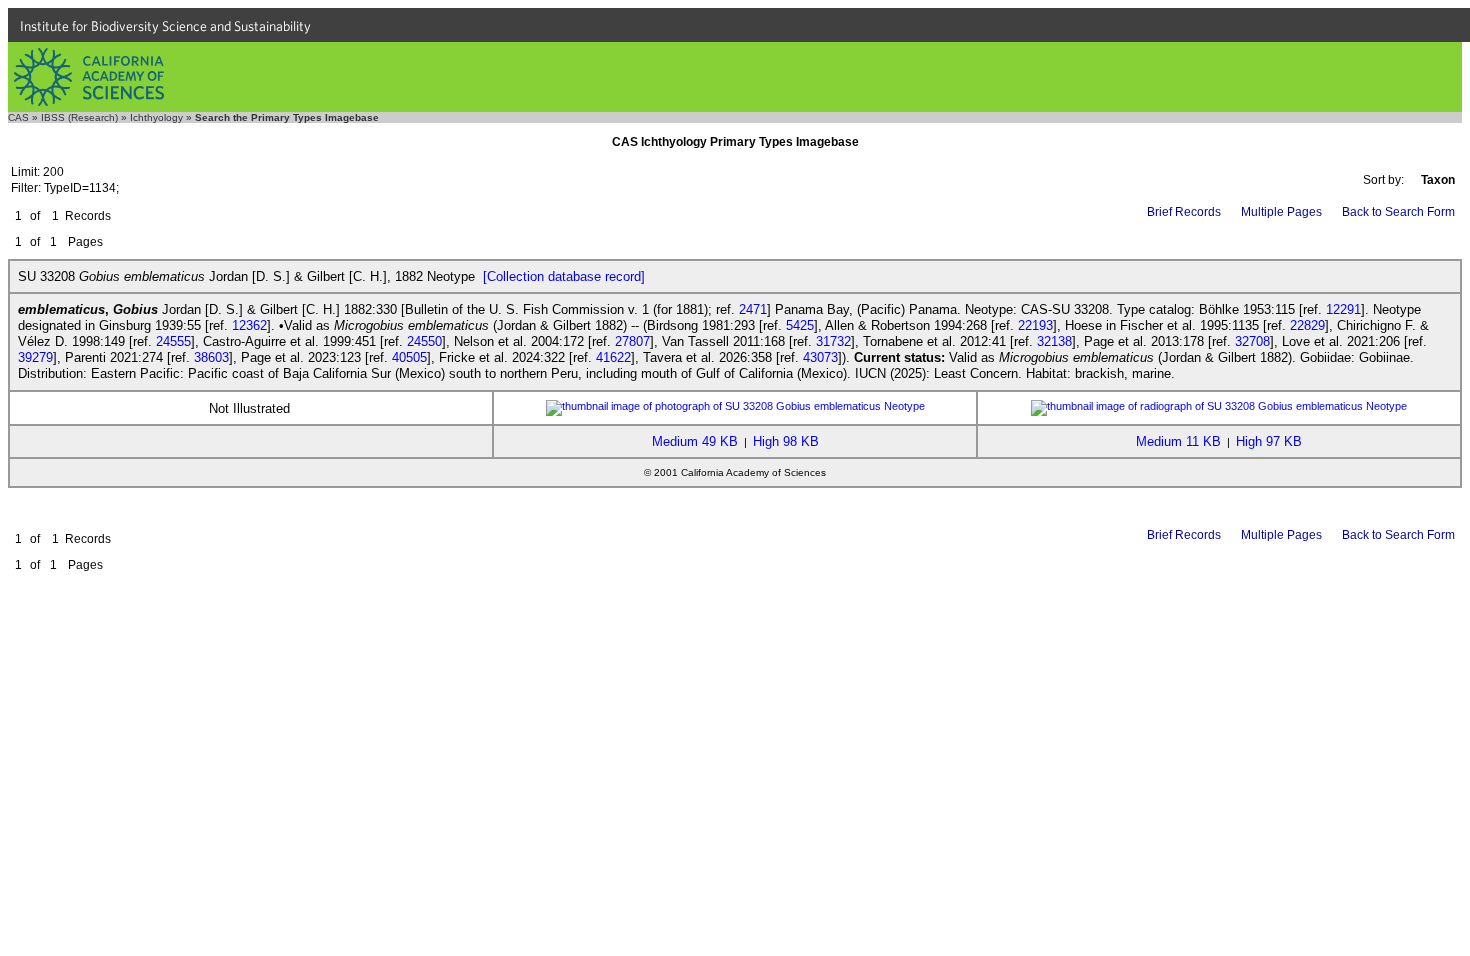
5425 (800, 325)
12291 (1343, 309)
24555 (173, 341)
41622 (613, 357)
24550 (424, 341)
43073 (820, 357)
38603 (211, 357)
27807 (632, 341)
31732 (833, 341)
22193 (1035, 325)
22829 (1307, 325)
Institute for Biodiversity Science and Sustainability (165, 26)
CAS (18, 117)
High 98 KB (786, 441)
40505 (409, 357)
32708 (1252, 341)
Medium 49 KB (695, 441)
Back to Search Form (1398, 212)
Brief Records (1184, 212)
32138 (1054, 341)
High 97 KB (1269, 441)
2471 (753, 309)
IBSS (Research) (79, 117)
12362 (249, 325)
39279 (35, 357)
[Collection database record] (564, 276)
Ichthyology (156, 117)
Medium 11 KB (1178, 441)
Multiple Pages (1281, 212)
